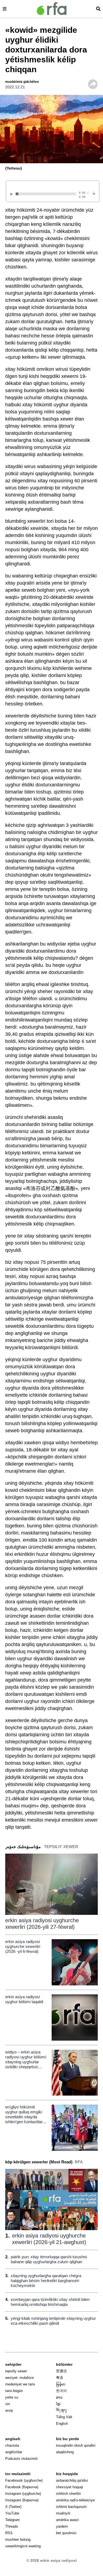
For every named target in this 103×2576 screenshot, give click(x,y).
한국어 (61, 2391)
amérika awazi (67, 2520)
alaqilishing (65, 2452)
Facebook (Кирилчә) (22, 2487)
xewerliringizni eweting (23, 2546)
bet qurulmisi (66, 2533)
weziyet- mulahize (20, 2378)
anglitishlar (14, 2452)
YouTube (12, 2513)
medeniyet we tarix (20, 2384)
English (62, 2424)
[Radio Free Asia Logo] (52, 9)
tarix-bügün (14, 2391)
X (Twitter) (13, 2507)
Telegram (12, 2520)
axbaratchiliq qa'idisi (72, 2480)
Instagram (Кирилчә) (22, 2500)
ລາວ (59, 2397)
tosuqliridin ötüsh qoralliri (76, 2445)
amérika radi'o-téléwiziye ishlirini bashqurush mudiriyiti (75, 2507)
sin (8, 2404)
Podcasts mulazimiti (21, 2459)
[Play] (12, 194)
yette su (12, 2397)
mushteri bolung (18, 2539)
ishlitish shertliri (68, 2494)
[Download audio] (94, 193)
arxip (9, 2410)
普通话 (61, 2371)
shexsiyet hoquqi (69, 2487)
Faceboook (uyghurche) (24, 2480)
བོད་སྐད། (61, 2410)
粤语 (60, 2378)
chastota (12, 2445)
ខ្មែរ (58, 2404)
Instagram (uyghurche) (23, 2494)
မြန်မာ (61, 2384)
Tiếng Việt (64, 2417)
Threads (12, 2526)
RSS (9, 2533)
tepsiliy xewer (16, 2371)
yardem (62, 2526)
